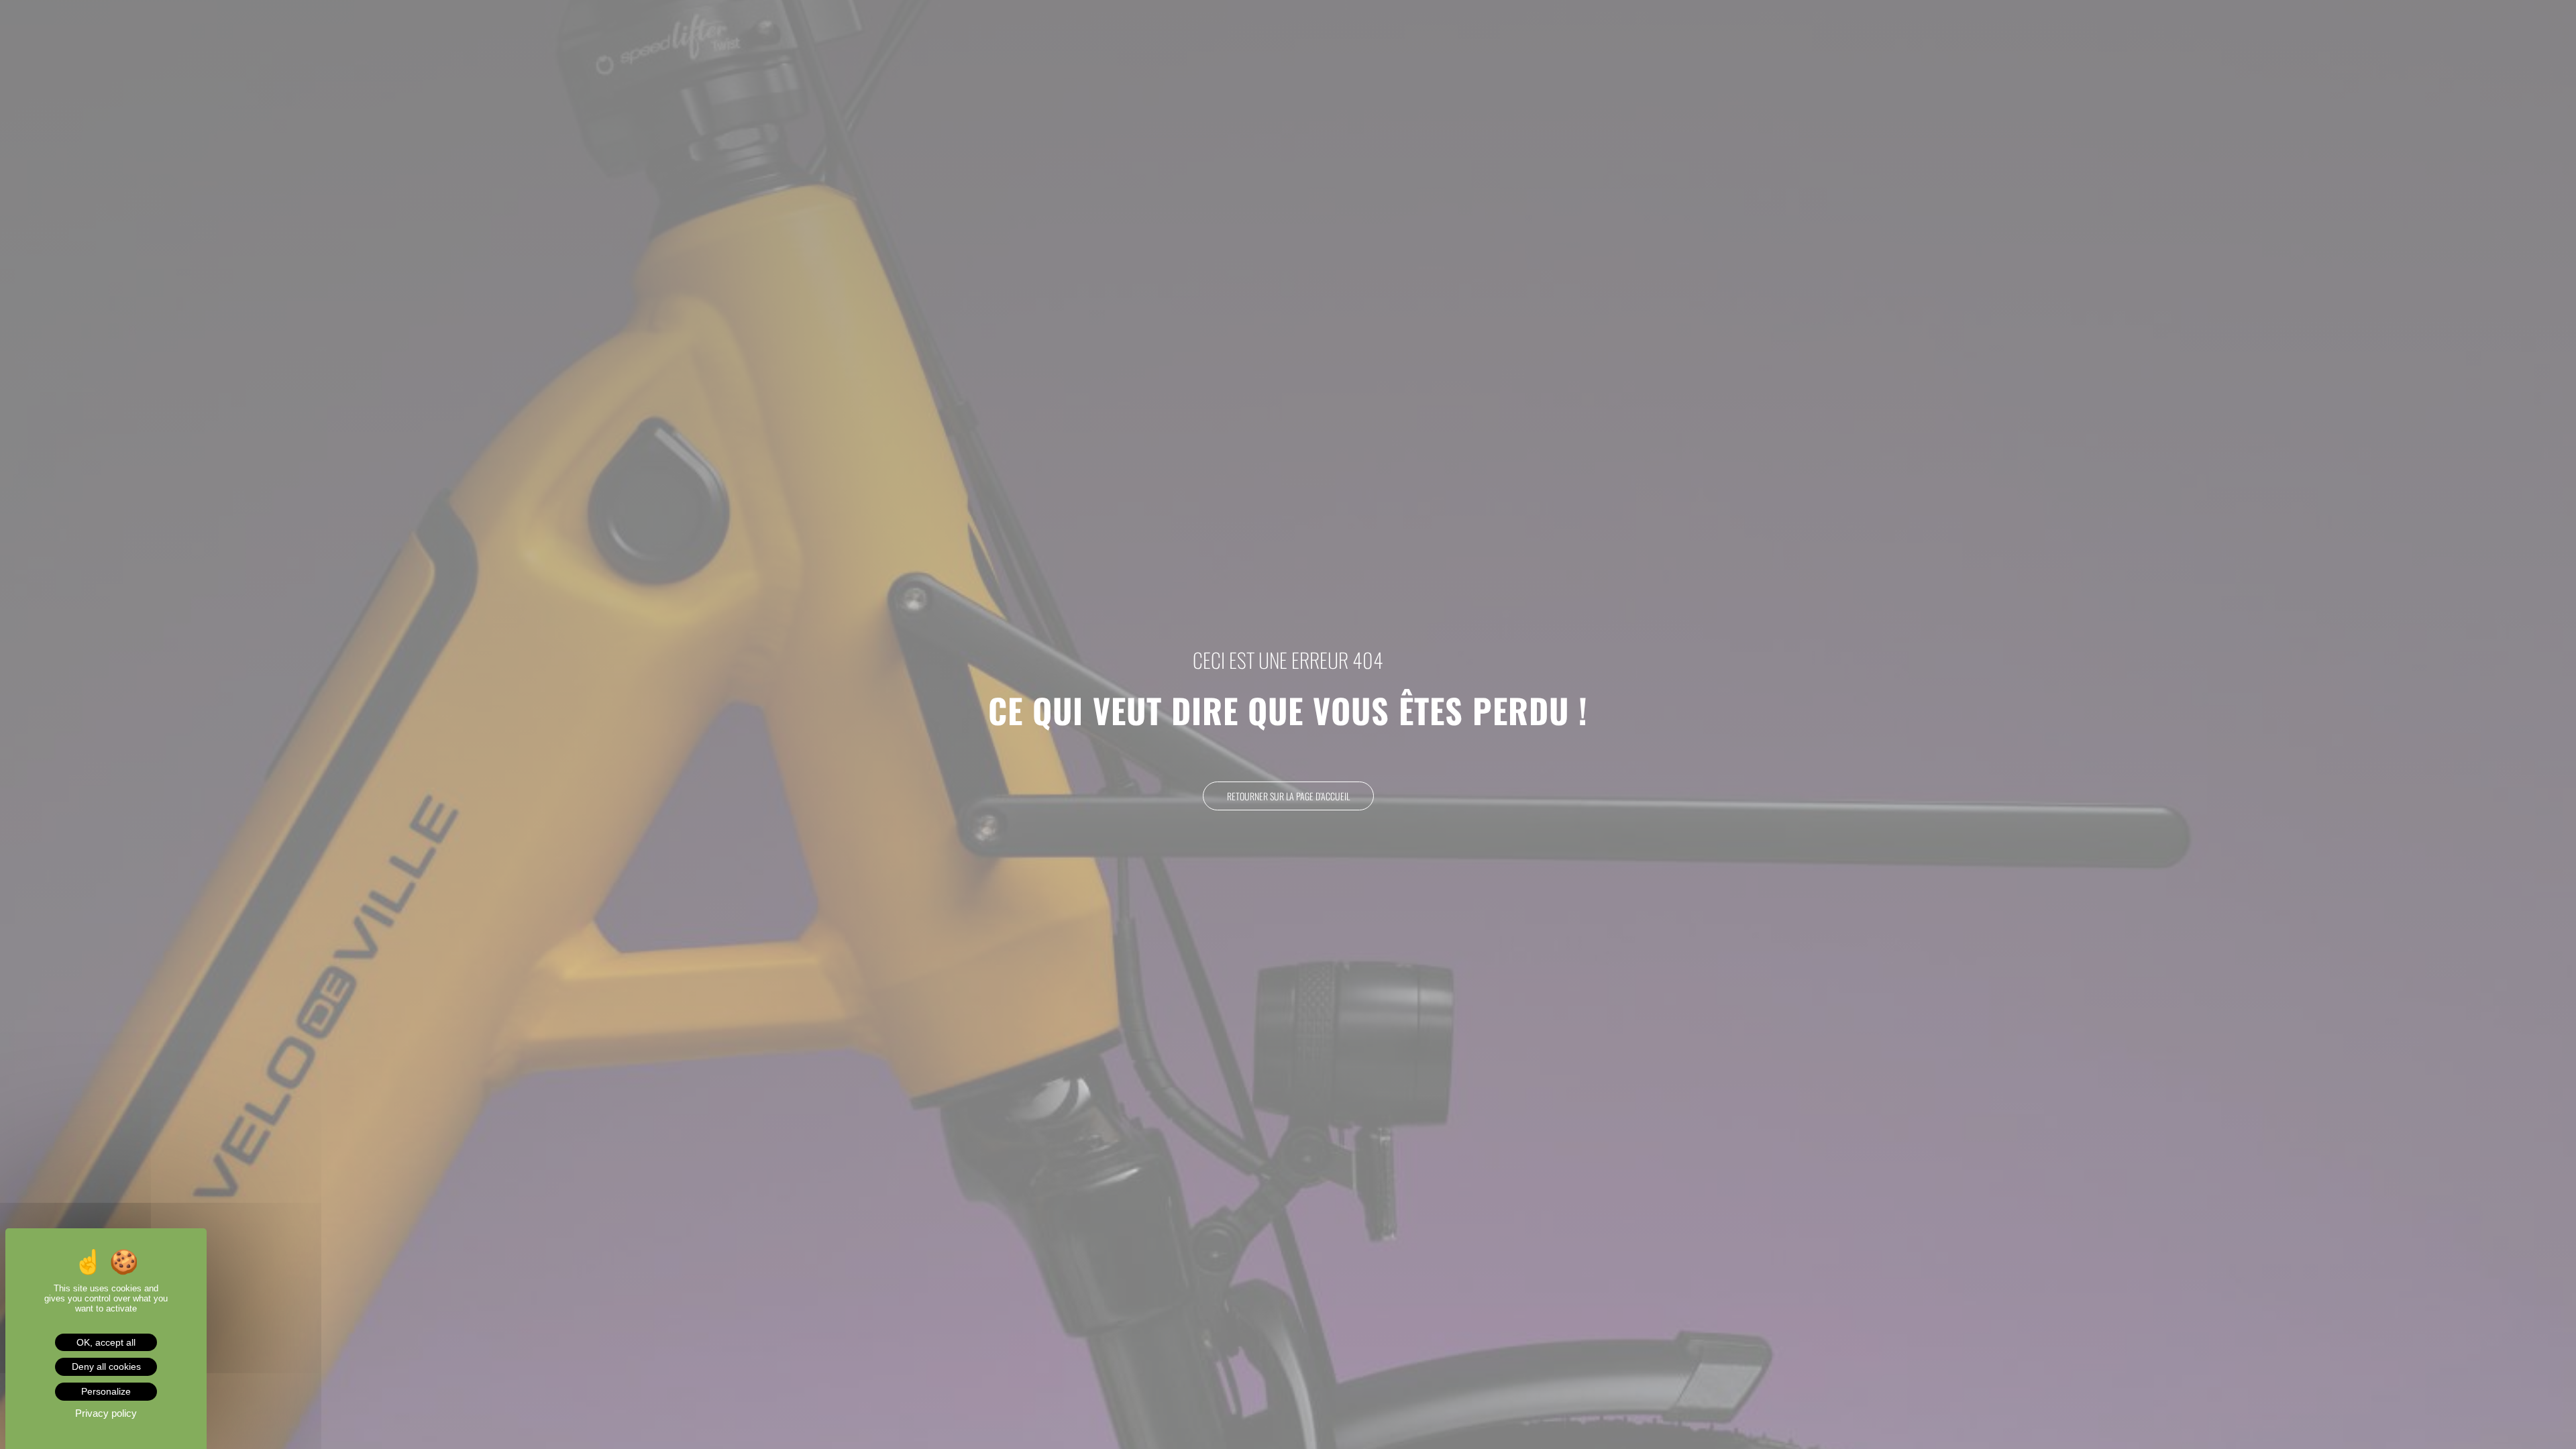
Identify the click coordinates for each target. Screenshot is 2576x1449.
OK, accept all (106, 1342)
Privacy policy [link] (106, 1413)
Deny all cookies (106, 1366)
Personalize (106, 1391)
